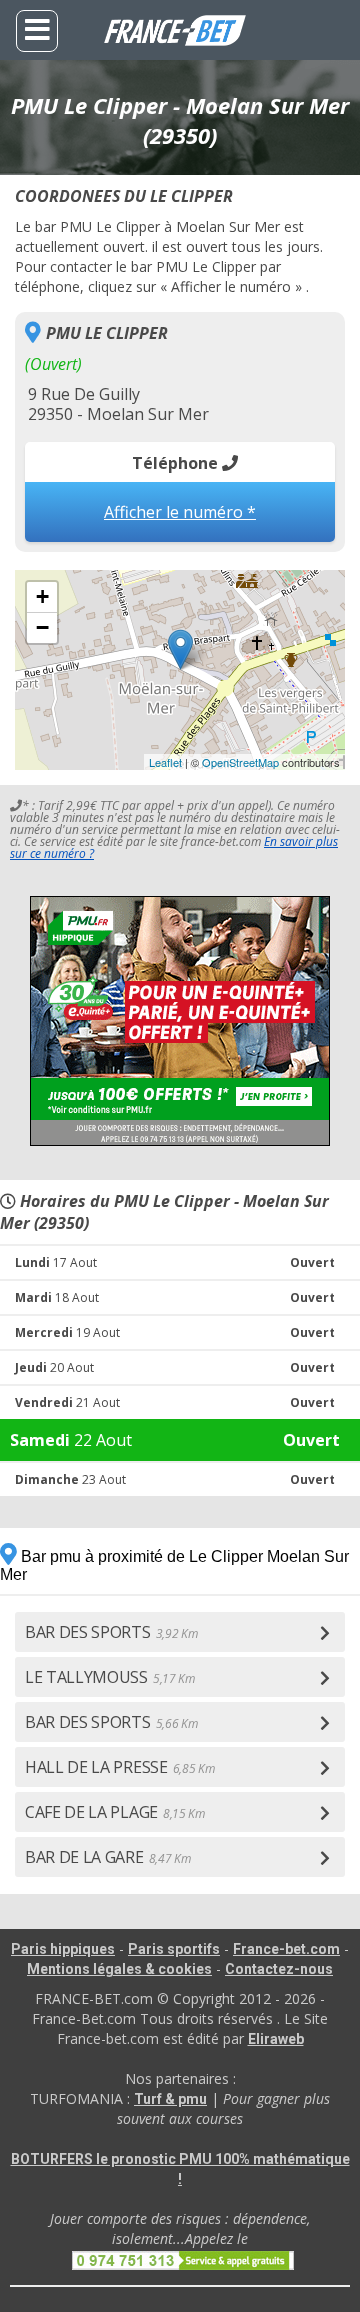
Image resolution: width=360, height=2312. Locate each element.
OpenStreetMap (240, 762)
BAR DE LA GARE (107, 1857)
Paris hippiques (63, 1949)
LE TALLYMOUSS (110, 1677)
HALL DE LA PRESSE (119, 1767)
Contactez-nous (279, 1969)
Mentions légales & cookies (119, 1969)
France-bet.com (286, 1949)
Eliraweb (276, 2039)
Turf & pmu (170, 2099)
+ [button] (42, 596)
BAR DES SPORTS (111, 1632)
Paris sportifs (174, 1949)
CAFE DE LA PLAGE (115, 1812)
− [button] (42, 627)
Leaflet (165, 762)
